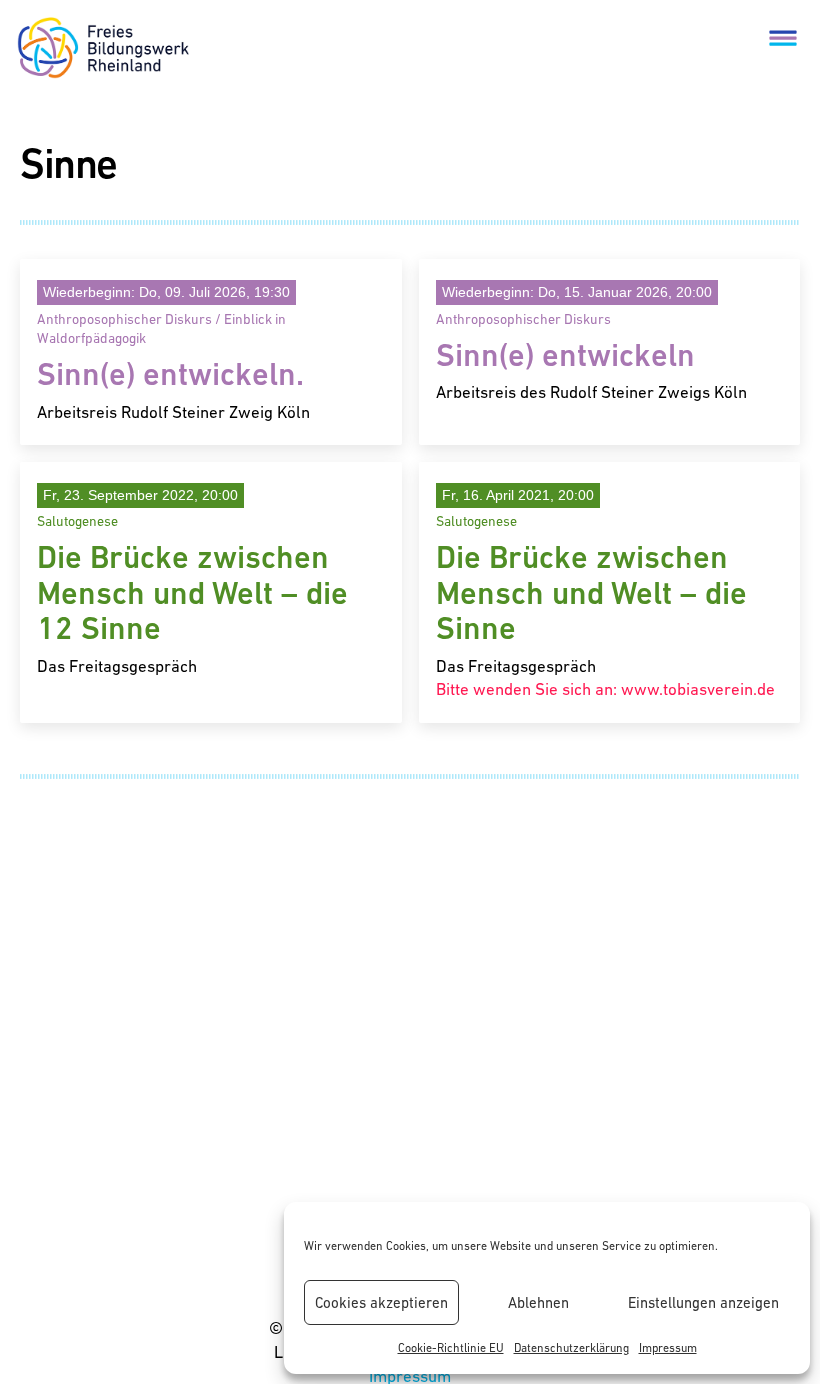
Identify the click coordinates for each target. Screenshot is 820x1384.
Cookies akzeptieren (381, 1302)
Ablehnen (538, 1302)
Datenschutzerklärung (571, 1348)
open (783, 37)
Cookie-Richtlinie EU (451, 1348)
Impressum (668, 1348)
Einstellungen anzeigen (703, 1302)
